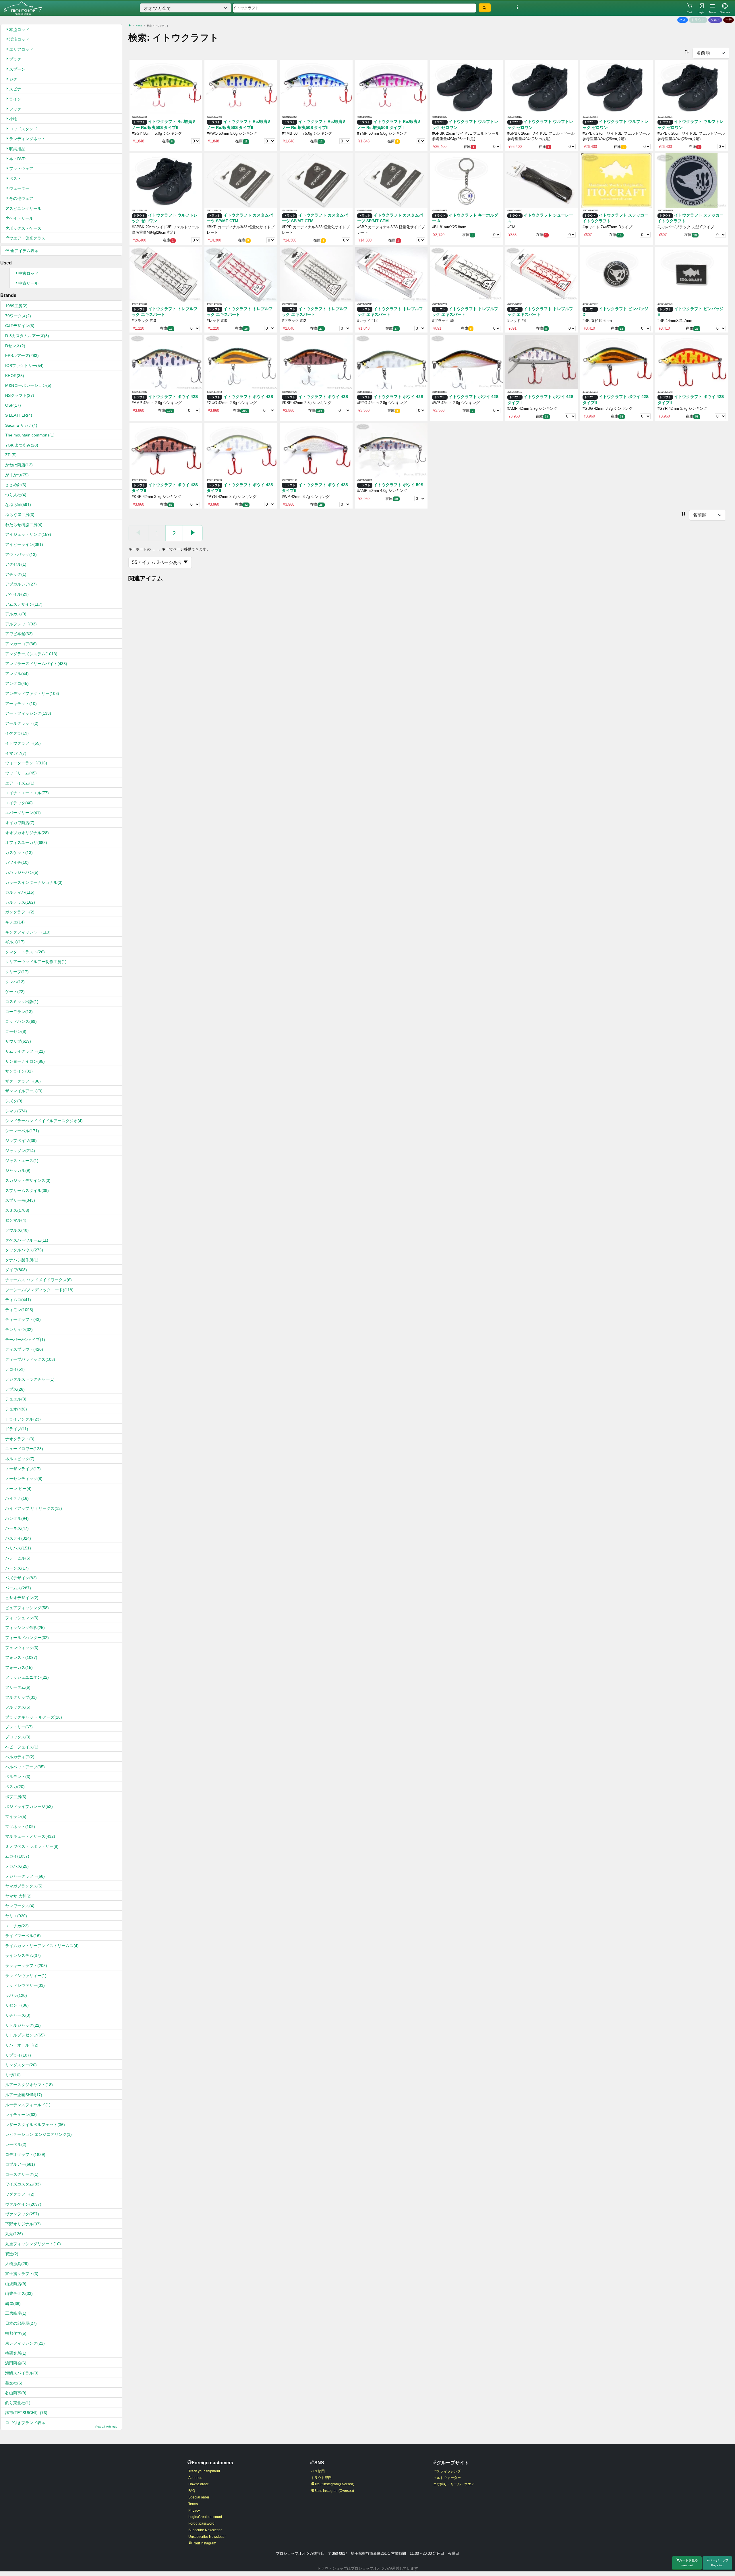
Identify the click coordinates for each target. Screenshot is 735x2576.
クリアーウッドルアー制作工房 (36, 962)
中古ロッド (28, 273)
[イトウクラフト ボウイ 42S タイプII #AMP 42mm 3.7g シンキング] (541, 362)
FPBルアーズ (22, 355)
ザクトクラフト (23, 1081)
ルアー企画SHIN (24, 2095)
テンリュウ (19, 1329)
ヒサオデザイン (22, 1598)
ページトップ (719, 2563)
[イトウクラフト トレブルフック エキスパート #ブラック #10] (166, 274)
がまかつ (17, 475)
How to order (198, 2484)
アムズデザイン (24, 604)
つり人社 (16, 495)
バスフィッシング (447, 2471)
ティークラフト (23, 1319)
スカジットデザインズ (28, 1180)
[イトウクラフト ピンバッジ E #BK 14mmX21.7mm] (692, 274)
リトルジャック (23, 2025)
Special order (199, 2497)
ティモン (19, 1310)
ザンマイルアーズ (24, 1091)
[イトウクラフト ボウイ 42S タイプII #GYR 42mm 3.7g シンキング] (692, 362)
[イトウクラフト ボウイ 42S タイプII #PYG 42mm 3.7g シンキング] (241, 450)
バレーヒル (18, 1558)
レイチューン (21, 2115)
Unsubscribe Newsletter (207, 2537)
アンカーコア (21, 644)
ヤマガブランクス (24, 1886)
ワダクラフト (20, 2194)
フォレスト (21, 1657)
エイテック (19, 803)
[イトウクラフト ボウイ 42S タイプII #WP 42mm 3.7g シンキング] (316, 450)
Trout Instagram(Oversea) (334, 2484)
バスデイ (18, 1538)
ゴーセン (16, 1031)
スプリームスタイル (27, 1191)
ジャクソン (20, 1151)
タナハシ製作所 (22, 1260)
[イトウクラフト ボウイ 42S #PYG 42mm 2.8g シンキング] (391, 362)
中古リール (28, 283)
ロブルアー (20, 2164)
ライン (15, 99)
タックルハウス (24, 1250)
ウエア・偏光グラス (27, 238)
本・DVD (17, 159)
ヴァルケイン (23, 2204)
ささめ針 (16, 485)
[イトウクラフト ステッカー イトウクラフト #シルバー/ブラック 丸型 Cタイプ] (692, 180)
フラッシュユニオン (27, 1677)
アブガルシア (21, 584)
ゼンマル (16, 1220)
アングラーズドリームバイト (36, 664)
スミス (17, 1210)
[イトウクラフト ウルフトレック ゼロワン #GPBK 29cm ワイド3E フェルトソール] (166, 180)
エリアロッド (21, 49)
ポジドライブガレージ (29, 1806)
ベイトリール (21, 218)
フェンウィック (22, 1648)
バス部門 (318, 2471)
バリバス (18, 1548)
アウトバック (21, 554)
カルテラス (20, 902)
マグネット (20, 1827)
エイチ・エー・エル (27, 793)
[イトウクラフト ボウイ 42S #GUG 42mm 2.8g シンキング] (241, 362)
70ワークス (18, 316)
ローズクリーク (22, 2174)
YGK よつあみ (22, 445)
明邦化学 (16, 2333)
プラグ (15, 59)
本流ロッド (19, 30)
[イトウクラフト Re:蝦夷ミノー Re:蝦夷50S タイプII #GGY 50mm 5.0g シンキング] (166, 87)
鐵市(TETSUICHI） (26, 2413)
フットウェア (21, 169)
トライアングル (23, 1419)
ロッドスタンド (23, 129)
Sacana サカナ (21, 425)
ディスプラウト (24, 1349)
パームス (18, 1588)
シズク (14, 1101)
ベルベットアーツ (25, 1767)
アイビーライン (24, 544)
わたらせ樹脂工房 (24, 525)
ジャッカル (18, 1170)
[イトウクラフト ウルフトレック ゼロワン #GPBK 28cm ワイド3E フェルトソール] (692, 87)
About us (195, 2478)
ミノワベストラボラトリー (32, 1846)
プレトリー (19, 1727)
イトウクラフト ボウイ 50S (391, 485)
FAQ (192, 2491)
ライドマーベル (23, 1936)
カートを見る (688, 2563)
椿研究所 (16, 2353)
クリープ (17, 972)
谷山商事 (16, 2393)
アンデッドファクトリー (32, 693)
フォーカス (19, 1667)
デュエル (16, 1399)
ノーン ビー (18, 1489)
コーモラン (19, 1012)
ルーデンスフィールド (28, 2105)
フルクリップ (21, 1697)
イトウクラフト (23, 743)
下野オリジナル (23, 2224)
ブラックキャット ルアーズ (34, 1717)
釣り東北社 (18, 2403)
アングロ (17, 683)
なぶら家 (18, 505)
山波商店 (16, 2284)
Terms (193, 2504)
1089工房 (16, 306)
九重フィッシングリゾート (33, 2244)
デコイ (15, 1369)
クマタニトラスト (25, 952)
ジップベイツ (21, 1141)
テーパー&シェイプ (25, 1340)
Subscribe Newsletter (205, 2530)
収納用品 (17, 149)
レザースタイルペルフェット (35, 2125)
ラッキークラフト (26, 1966)
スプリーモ (20, 1200)
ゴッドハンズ (21, 1021)
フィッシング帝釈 (25, 1628)
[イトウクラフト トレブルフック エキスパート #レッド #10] (241, 274)
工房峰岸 (16, 2313)
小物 (13, 119)
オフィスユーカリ (26, 842)
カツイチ (17, 862)
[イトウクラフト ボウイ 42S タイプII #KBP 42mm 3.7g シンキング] (166, 450)
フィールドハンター (27, 1638)
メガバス (17, 1866)
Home (139, 26)
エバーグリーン (23, 813)
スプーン (17, 69)
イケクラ (17, 733)
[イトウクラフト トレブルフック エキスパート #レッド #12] (391, 274)
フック (15, 109)
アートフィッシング (28, 713)
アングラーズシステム (31, 654)
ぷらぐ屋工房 (20, 515)
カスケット (19, 853)
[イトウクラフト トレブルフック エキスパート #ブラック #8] (466, 274)
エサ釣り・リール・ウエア (454, 2484)
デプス (15, 1389)
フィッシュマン (22, 1618)
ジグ (13, 79)
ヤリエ (16, 1916)
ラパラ (16, 1995)
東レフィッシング (25, 2343)
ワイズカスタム (23, 2184)
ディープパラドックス (30, 1359)
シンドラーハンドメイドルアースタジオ (44, 1121)
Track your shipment (204, 2471)
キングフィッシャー (28, 932)
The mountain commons (30, 435)
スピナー (17, 89)
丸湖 (14, 2234)
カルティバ (20, 892)
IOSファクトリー (24, 366)
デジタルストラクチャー (30, 1379)
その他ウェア (21, 198)
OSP (13, 405)
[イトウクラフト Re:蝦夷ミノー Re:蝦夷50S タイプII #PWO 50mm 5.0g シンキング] (241, 87)
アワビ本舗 (19, 634)
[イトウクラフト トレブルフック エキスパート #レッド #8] (541, 274)
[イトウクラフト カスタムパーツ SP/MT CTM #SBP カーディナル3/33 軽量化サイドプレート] (391, 180)
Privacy (194, 2511)
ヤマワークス (20, 1906)
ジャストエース (22, 1161)
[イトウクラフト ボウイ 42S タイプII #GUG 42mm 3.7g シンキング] (617, 362)
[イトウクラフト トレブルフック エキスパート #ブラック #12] (316, 274)
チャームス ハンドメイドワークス (38, 1280)
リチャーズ (18, 2015)
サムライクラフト (25, 1051)
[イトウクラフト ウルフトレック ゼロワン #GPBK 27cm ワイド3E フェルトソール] (617, 87)
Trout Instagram (204, 2543)
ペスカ (15, 1787)
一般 (729, 20)
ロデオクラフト (25, 2154)
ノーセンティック (24, 1479)
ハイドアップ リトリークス (34, 1508)
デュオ (16, 1409)
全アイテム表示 (24, 251)
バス (682, 20)
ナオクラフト (20, 1439)
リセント (17, 2005)
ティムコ (18, 1300)
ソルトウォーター (447, 2478)
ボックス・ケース (25, 228)
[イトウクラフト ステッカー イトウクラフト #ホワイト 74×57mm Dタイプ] (617, 180)
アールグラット (22, 723)
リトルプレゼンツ (25, 2035)
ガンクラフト (20, 912)
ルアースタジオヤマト (29, 2085)
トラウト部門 (321, 2478)
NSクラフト (20, 395)
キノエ (15, 922)
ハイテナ (17, 1498)
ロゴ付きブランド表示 (61, 2424)
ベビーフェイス (22, 1747)
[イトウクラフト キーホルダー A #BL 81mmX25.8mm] (466, 180)
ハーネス (17, 1528)
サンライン (19, 1071)
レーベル (16, 2144)
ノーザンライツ (23, 1469)
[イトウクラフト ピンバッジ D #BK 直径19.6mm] (617, 274)
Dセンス (15, 346)
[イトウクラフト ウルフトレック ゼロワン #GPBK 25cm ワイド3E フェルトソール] (466, 87)
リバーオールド (22, 2045)
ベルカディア (20, 1757)
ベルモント (18, 1777)
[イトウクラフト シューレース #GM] (541, 180)
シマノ (16, 1111)
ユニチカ (17, 1926)
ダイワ (16, 1270)
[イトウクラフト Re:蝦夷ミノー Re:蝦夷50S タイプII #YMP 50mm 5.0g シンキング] (391, 87)
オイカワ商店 (20, 823)
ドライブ (17, 1429)
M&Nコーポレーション (28, 385)
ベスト (15, 179)
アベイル (17, 594)
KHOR (15, 376)
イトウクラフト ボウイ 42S (166, 397)
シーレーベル (22, 1131)
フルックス (18, 1707)
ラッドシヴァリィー (26, 1976)
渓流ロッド (19, 39)
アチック (16, 574)
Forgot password (201, 2523)
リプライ (18, 2055)
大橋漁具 (17, 2264)
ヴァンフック (22, 2214)
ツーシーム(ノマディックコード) (39, 1290)
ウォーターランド (26, 763)
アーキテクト (21, 704)
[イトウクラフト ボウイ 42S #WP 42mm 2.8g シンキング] (466, 362)
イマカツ (16, 753)
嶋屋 (13, 2303)
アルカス (16, 614)
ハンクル (17, 1518)
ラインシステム (23, 1955)
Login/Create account (205, 2517)
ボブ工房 (16, 1797)
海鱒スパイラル (22, 2373)
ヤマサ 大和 (18, 1896)
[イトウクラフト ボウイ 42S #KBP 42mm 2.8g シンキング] (316, 362)
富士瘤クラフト (22, 2274)
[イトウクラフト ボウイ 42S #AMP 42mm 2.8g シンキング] (166, 362)
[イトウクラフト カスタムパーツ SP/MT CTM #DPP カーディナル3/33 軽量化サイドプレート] (316, 180)
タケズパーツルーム (27, 1240)
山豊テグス (19, 2293)
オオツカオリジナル (27, 833)
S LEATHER (19, 415)
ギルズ (15, 942)
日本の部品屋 (21, 2323)
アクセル (16, 564)
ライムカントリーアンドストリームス (42, 1946)
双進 (12, 2254)
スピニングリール (25, 208)
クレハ (15, 982)
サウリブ (18, 1041)
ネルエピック (20, 1459)
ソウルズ (17, 1230)
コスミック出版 (22, 1002)
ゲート (15, 992)
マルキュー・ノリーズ (30, 1836)
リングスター (21, 2065)
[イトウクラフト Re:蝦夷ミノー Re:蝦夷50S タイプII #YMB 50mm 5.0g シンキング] (316, 87)
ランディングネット (27, 139)
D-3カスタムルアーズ (27, 336)
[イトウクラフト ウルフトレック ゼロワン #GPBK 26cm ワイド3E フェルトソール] (541, 87)
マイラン (16, 1816)
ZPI (11, 455)
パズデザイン (21, 1578)
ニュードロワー (24, 1449)
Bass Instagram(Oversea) (334, 2491)
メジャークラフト (25, 1876)
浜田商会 (16, 2363)
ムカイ (17, 1856)
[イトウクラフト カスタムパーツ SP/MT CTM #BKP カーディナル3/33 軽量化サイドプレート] (241, 180)
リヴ (13, 2075)
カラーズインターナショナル (34, 882)
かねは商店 (19, 465)
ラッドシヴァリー (25, 1985)
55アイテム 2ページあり (158, 562)
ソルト (715, 20)
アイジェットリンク (28, 534)
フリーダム (18, 1687)
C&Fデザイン (20, 326)
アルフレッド (21, 624)
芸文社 (14, 2383)
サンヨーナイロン (25, 1061)
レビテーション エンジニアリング (38, 2134)
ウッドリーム (21, 773)
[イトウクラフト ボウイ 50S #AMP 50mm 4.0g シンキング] (391, 450)
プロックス (18, 1737)
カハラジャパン (22, 872)
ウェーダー (19, 188)
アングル (17, 674)
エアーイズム (20, 783)
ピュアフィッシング (27, 1608)
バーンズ (17, 1568)
